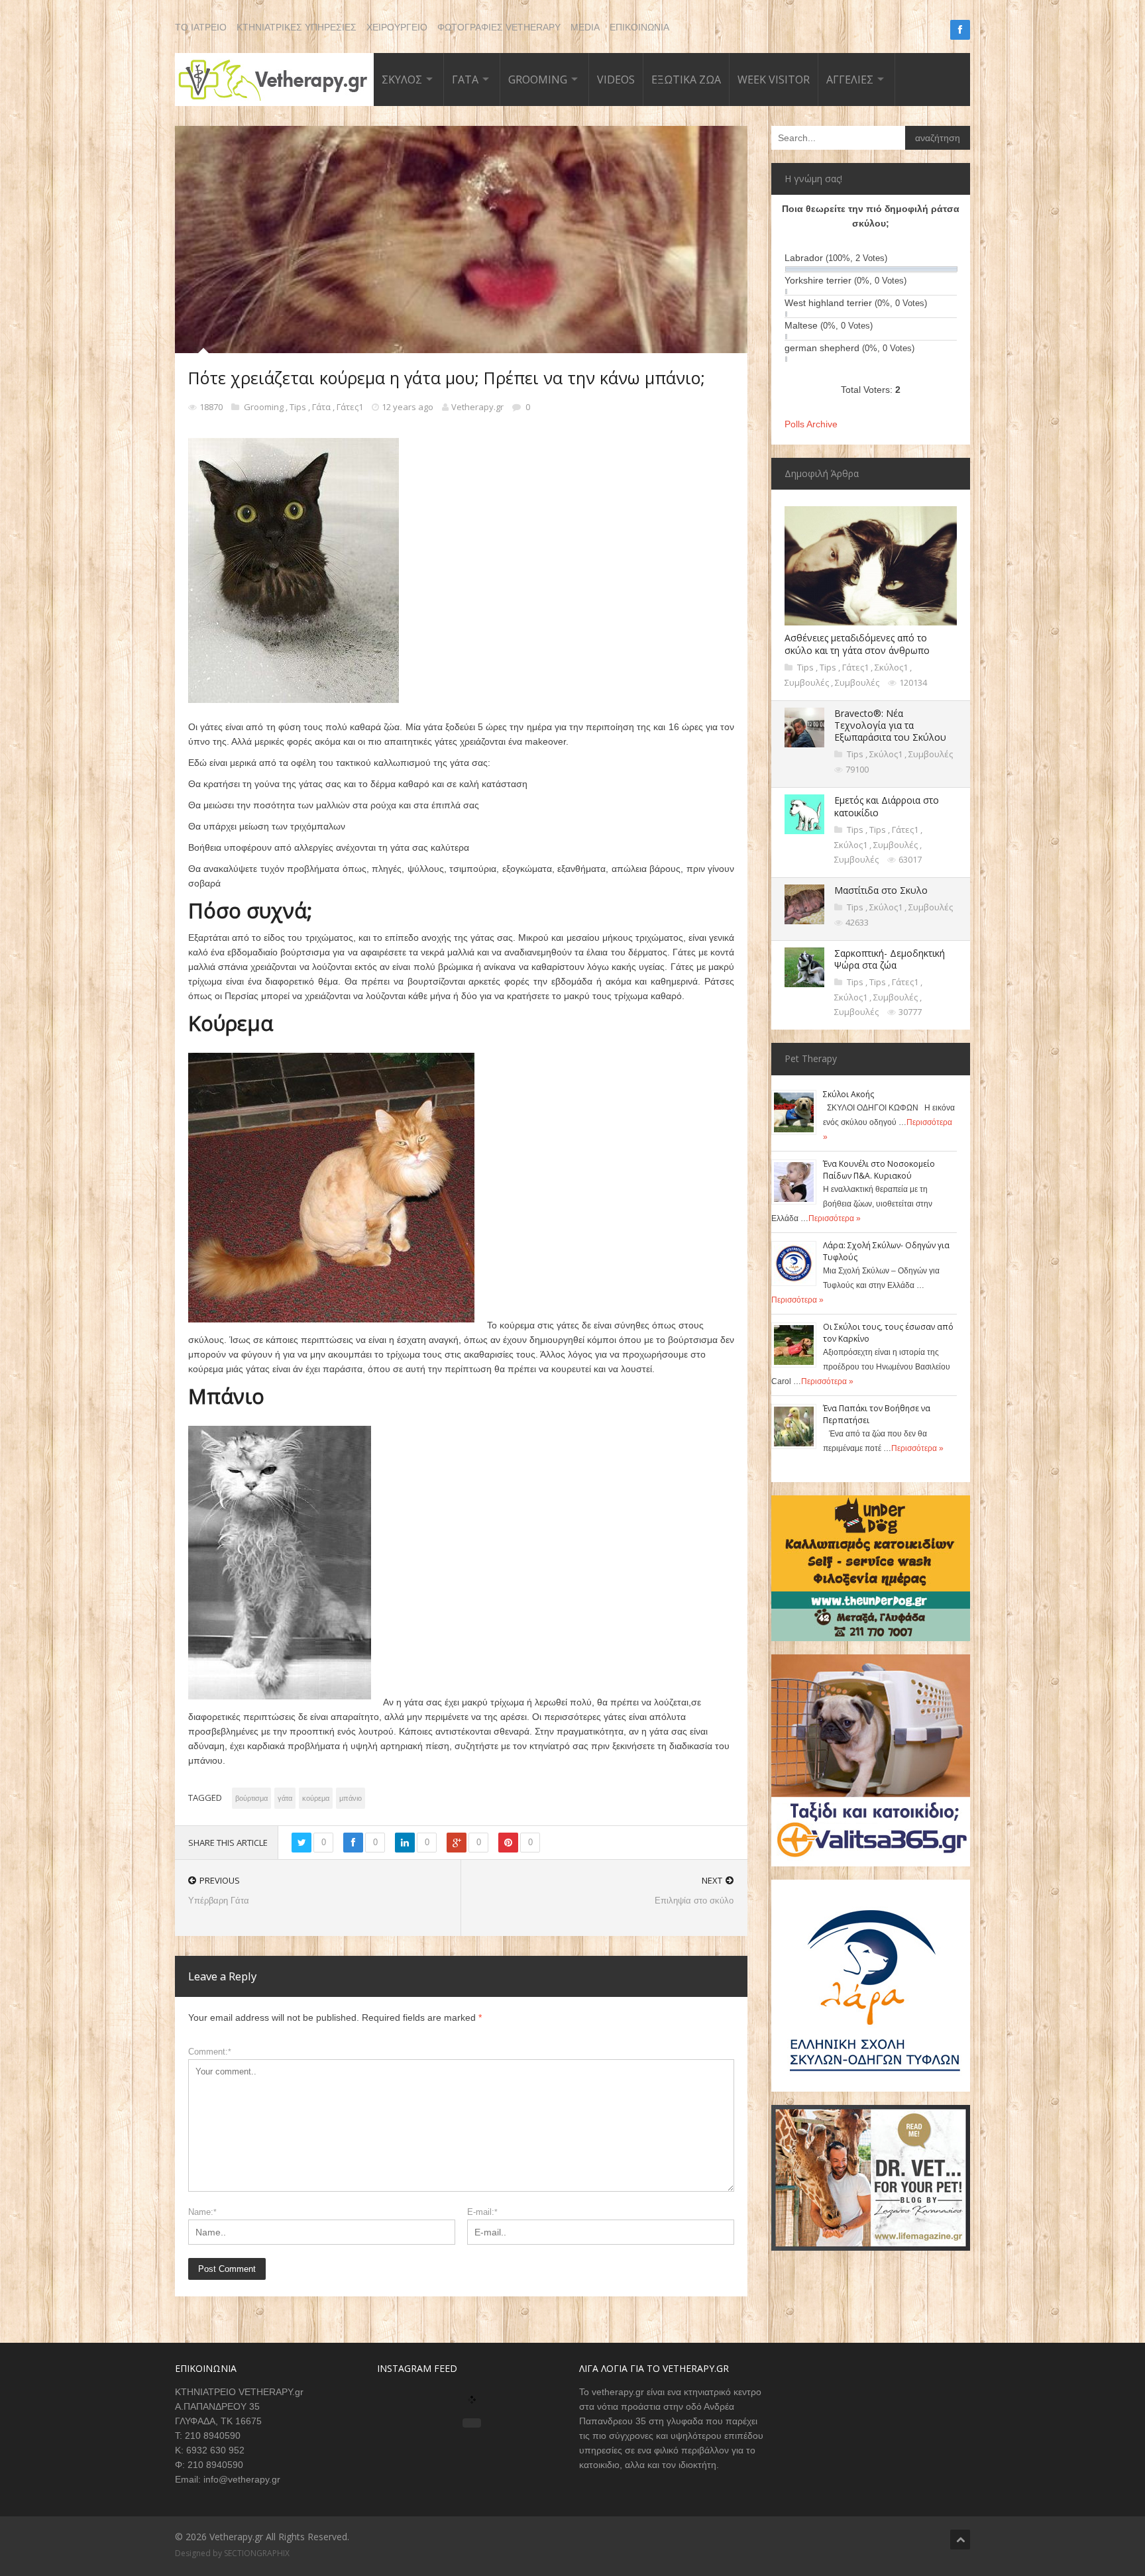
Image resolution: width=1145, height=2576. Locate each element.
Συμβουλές (808, 682)
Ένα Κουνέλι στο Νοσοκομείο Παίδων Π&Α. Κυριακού (879, 1170)
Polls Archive (811, 424)
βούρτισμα (251, 1798)
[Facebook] (960, 30)
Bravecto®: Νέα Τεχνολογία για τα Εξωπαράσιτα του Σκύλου (890, 725)
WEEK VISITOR (774, 80)
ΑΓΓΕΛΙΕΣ (850, 80)
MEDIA (585, 27)
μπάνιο (351, 1798)
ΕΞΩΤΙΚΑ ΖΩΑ (686, 80)
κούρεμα (316, 1798)
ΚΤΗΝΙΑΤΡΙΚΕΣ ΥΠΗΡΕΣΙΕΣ (297, 27)
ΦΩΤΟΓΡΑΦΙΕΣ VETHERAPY (499, 27)
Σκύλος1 (892, 667)
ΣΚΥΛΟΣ (402, 80)
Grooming (265, 407)
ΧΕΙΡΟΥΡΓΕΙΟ (397, 27)
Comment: (210, 2052)
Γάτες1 (351, 407)
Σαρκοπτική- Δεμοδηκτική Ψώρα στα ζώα (890, 959)
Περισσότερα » (835, 1218)
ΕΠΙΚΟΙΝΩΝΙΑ (639, 27)
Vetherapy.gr (477, 407)
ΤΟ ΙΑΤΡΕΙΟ (201, 27)
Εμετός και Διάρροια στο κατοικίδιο (887, 806)
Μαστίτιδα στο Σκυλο (881, 890)
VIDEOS (616, 80)
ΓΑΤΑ (465, 80)
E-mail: (482, 2212)
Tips (299, 407)
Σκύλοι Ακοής (848, 1094)
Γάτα (322, 407)
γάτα (285, 1798)
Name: (202, 2212)
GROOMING (538, 80)
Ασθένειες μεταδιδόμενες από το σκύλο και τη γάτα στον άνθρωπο (857, 644)
